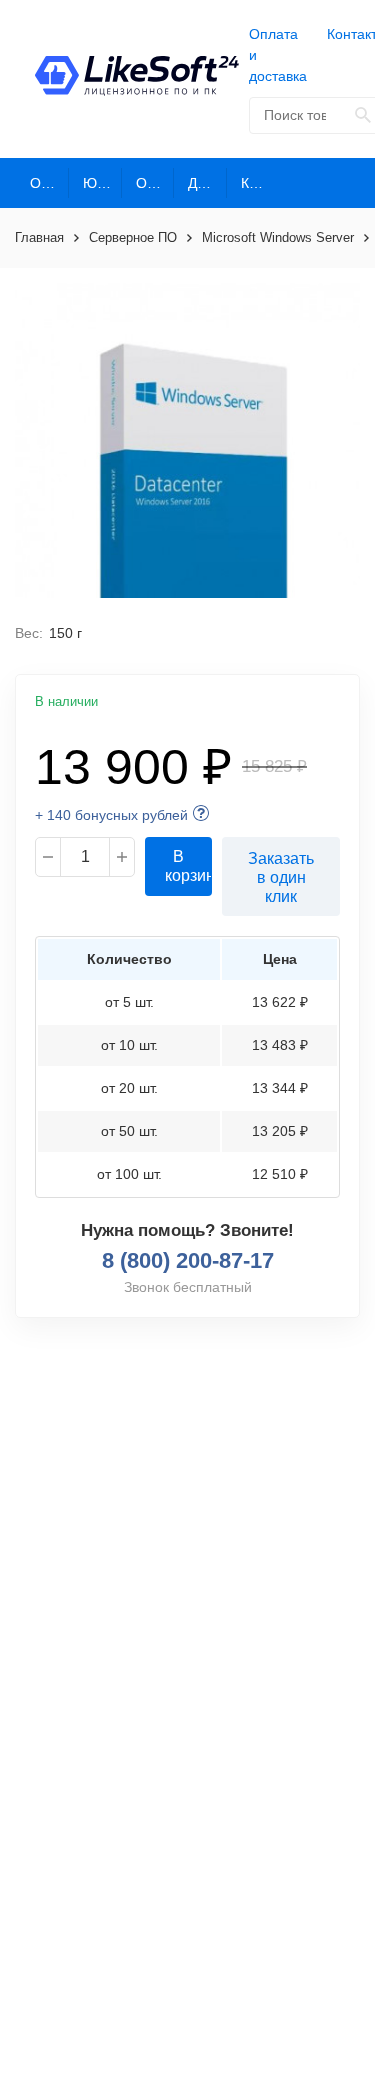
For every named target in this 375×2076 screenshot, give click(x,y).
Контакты (260, 183)
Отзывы (155, 183)
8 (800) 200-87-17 (188, 1260)
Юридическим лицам (102, 183)
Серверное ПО (133, 237)
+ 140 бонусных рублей (111, 815)
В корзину (188, 866)
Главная (39, 237)
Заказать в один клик (281, 877)
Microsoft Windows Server (278, 237)
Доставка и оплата (207, 183)
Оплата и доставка (278, 55)
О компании (49, 183)
